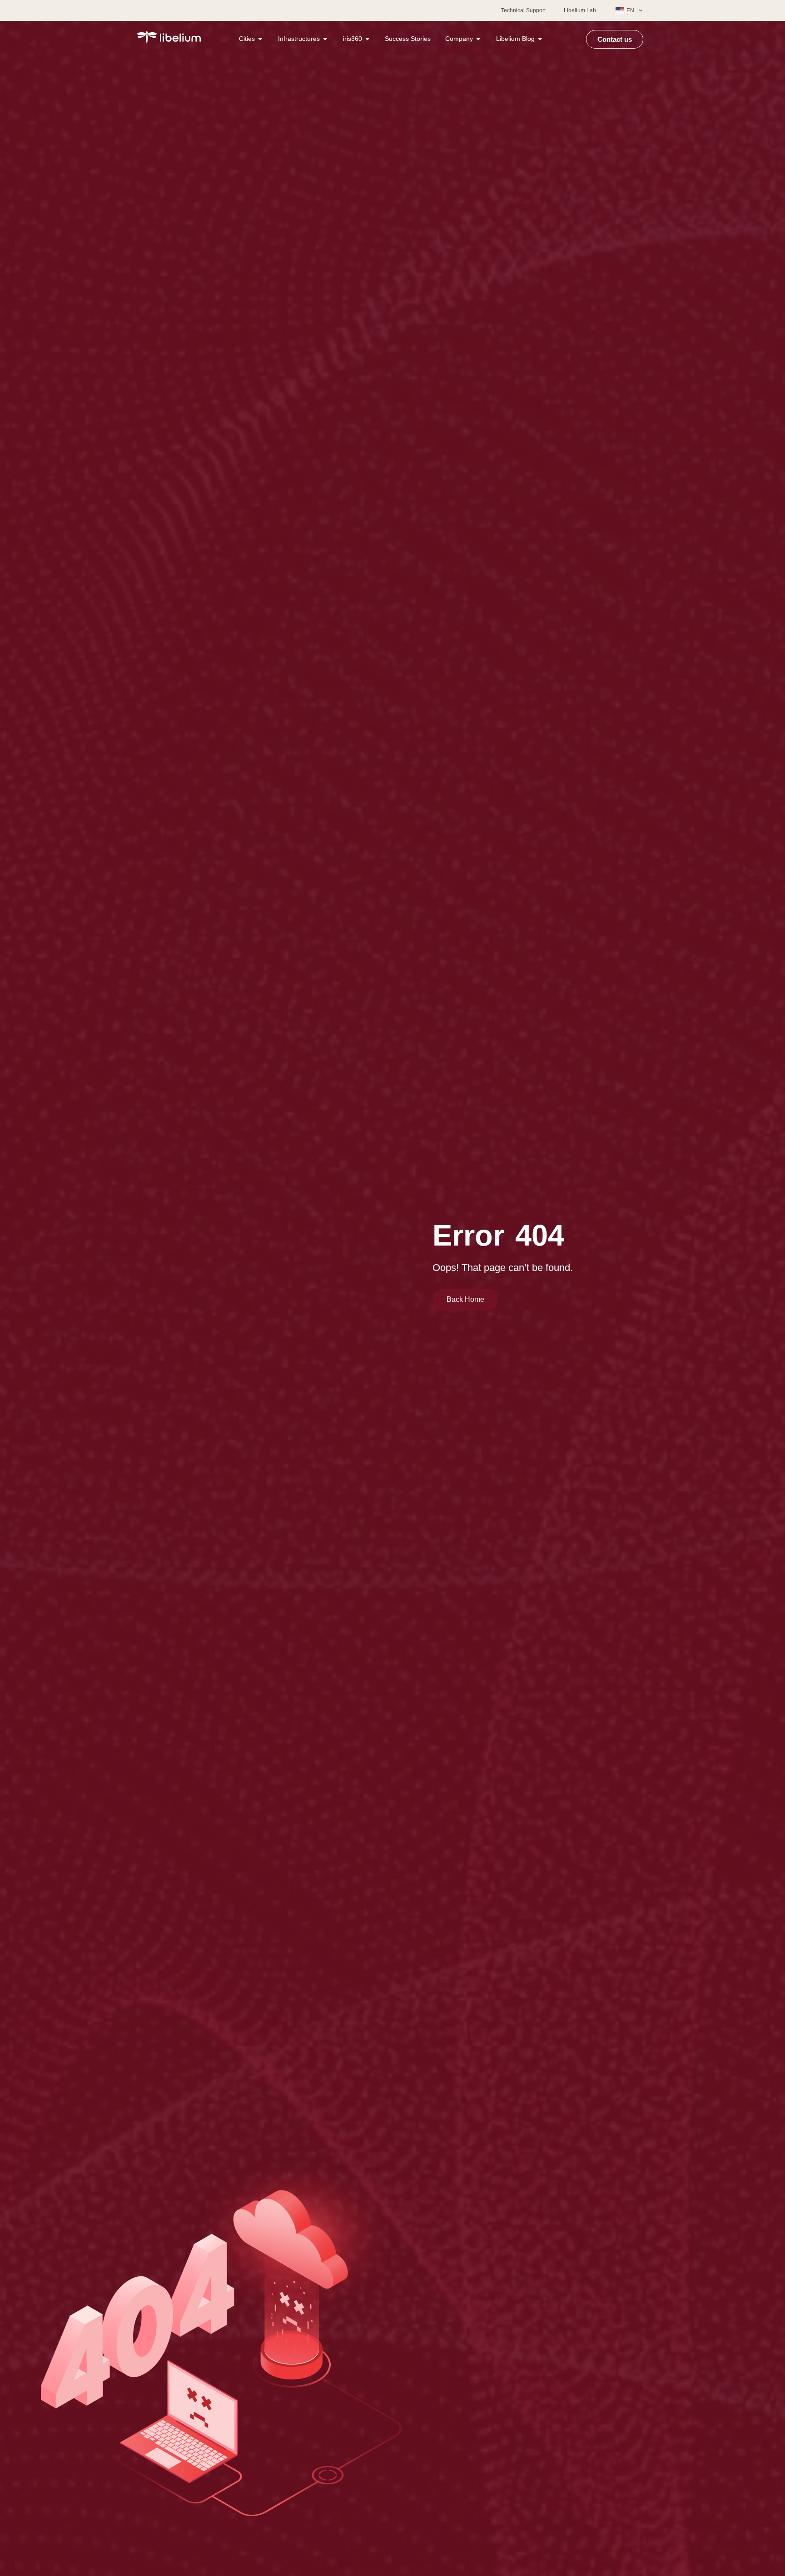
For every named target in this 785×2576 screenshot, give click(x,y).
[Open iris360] (368, 39)
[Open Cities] (260, 39)
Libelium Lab (580, 10)
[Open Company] (478, 39)
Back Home (465, 1299)
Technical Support (523, 10)
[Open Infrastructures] (325, 39)
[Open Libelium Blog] (540, 39)
